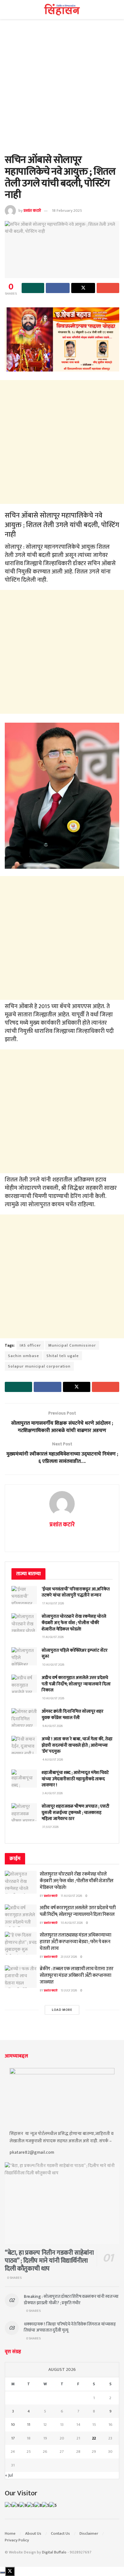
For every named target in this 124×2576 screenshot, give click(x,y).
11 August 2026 (71, 1896)
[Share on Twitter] (83, 288)
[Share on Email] (108, 288)
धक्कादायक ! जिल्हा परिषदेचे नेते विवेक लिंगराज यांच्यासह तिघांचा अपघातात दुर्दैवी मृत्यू (70, 2327)
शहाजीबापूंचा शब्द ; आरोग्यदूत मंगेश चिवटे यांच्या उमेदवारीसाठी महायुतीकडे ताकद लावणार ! (75, 1779)
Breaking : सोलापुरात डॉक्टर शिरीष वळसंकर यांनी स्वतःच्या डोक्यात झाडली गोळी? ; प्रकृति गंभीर (71, 2300)
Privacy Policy (17, 2540)
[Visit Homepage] (62, 10)
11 (29, 2425)
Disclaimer (89, 2533)
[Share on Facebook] (58, 288)
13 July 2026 (69, 1991)
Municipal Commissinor (72, 1345)
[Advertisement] (62, 90)
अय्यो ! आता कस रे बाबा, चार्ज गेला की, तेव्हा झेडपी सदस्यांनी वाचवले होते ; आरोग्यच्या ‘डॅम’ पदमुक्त (77, 1745)
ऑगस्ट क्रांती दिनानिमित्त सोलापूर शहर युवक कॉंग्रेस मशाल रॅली (72, 1714)
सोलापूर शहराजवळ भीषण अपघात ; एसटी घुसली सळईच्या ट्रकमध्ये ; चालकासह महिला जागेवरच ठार (76, 1812)
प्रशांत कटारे (32, 211)
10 (13, 2425)
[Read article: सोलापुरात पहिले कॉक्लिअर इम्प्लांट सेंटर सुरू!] (24, 1656)
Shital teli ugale (63, 1356)
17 (13, 2438)
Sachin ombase (24, 1356)
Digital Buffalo (54, 2552)
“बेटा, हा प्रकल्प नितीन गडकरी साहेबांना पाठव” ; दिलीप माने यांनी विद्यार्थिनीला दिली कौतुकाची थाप (49, 2261)
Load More (62, 2010)
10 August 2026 (72, 1923)
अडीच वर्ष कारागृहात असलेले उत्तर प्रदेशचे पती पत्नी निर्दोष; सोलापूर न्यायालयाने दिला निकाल (76, 1684)
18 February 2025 (67, 211)
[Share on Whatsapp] (33, 288)
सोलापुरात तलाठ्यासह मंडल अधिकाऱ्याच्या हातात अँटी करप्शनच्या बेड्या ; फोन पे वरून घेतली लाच (75, 1942)
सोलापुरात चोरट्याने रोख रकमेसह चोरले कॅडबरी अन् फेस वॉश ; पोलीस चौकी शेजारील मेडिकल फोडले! (74, 1623)
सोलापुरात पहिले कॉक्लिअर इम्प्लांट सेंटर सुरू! (75, 1653)
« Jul (9, 2475)
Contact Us (60, 2533)
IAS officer (30, 1345)
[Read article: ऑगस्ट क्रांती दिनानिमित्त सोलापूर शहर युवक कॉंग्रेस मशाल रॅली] (24, 1717)
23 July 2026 (69, 1957)
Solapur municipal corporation (39, 1366)
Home (10, 2533)
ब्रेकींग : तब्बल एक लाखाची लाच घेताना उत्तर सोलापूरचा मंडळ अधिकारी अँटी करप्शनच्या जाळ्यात (77, 1975)
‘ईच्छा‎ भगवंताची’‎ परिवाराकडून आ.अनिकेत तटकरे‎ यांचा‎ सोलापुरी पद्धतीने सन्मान (76, 1592)
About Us (33, 2533)
